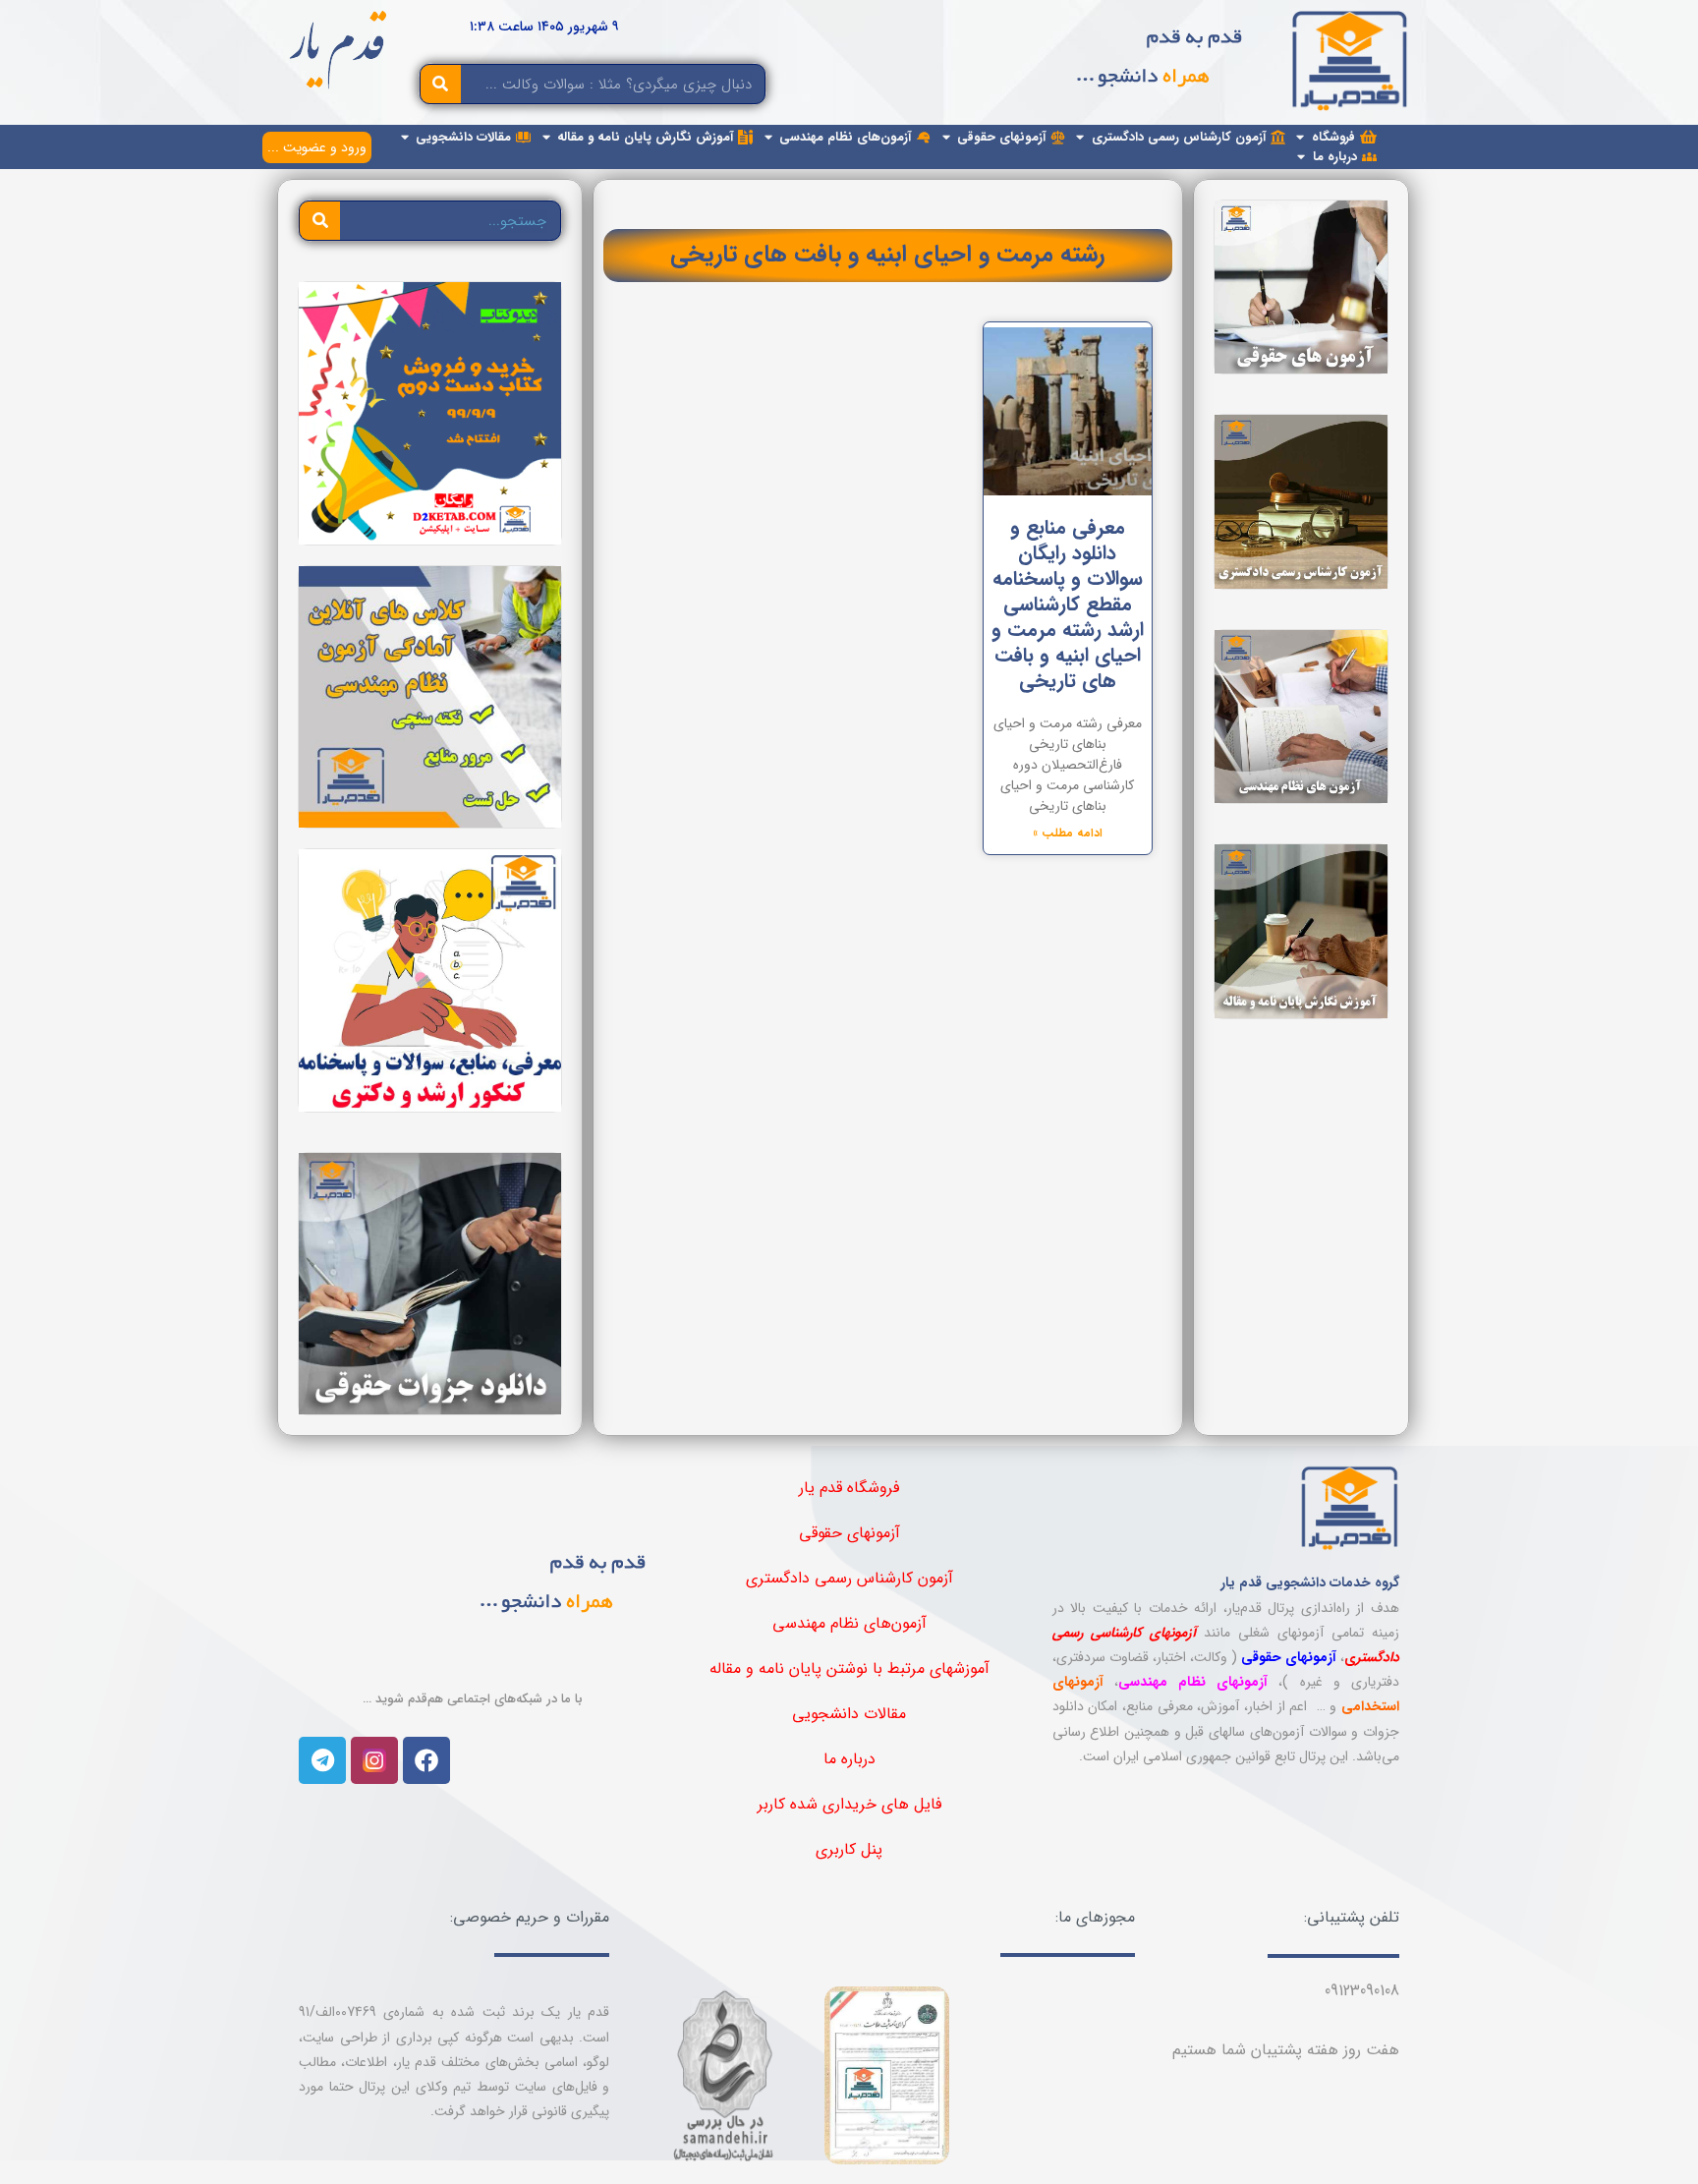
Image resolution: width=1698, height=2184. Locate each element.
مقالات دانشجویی (849, 1714)
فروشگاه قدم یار (849, 1488)
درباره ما (849, 1759)
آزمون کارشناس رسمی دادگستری (849, 1578)
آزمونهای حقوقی (849, 1533)
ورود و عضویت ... (317, 147)
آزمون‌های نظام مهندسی (849, 1623)
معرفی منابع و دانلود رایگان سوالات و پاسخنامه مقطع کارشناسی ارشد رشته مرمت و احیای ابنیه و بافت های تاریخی (1068, 604)
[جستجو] (441, 84)
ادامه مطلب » (1068, 833)
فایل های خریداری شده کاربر (849, 1804)
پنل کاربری (849, 1849)
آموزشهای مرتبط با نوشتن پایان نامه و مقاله (849, 1668)
